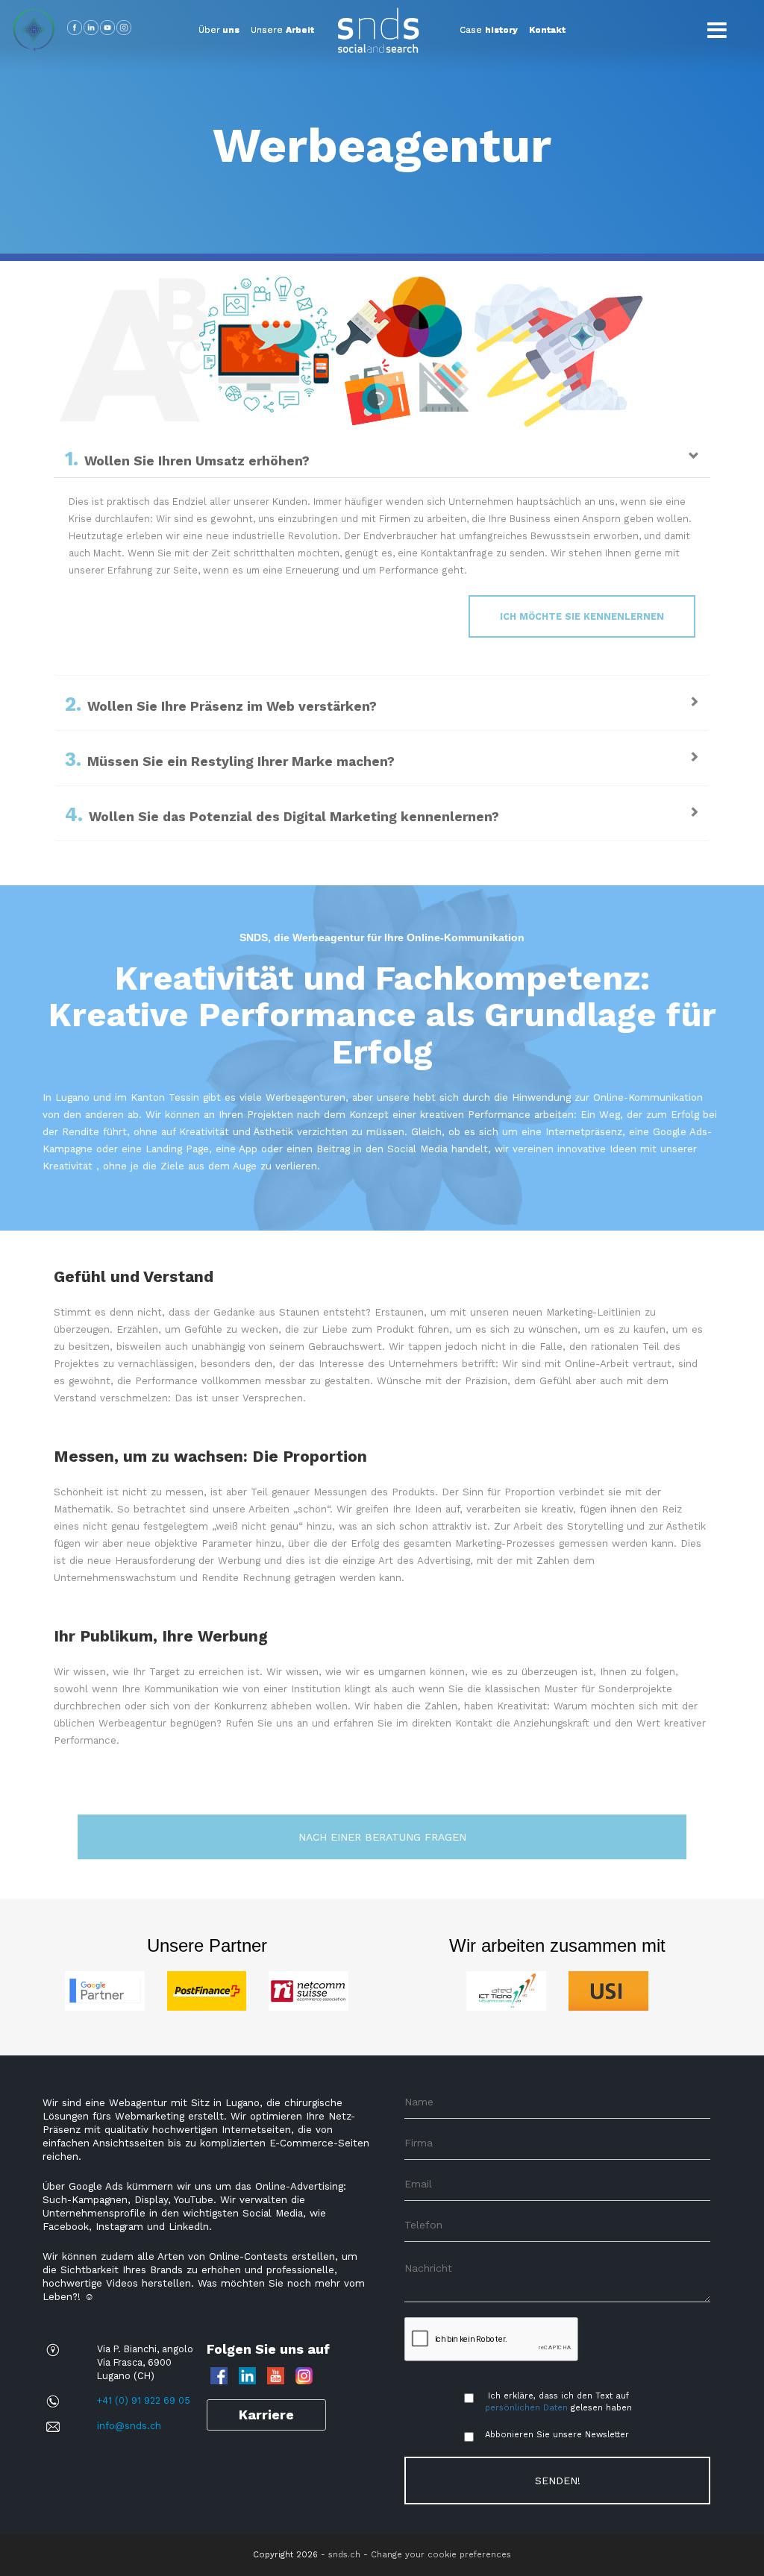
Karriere (266, 2415)
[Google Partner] (105, 1990)
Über (219, 30)
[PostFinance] (207, 1990)
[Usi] (608, 1990)
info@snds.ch (129, 2426)
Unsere (282, 30)
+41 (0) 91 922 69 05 (144, 2400)
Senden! (558, 2481)
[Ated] (506, 1990)
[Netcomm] (309, 1990)
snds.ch (344, 2555)
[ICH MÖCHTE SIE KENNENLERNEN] (72, 604)
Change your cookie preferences (441, 2555)
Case (489, 30)
